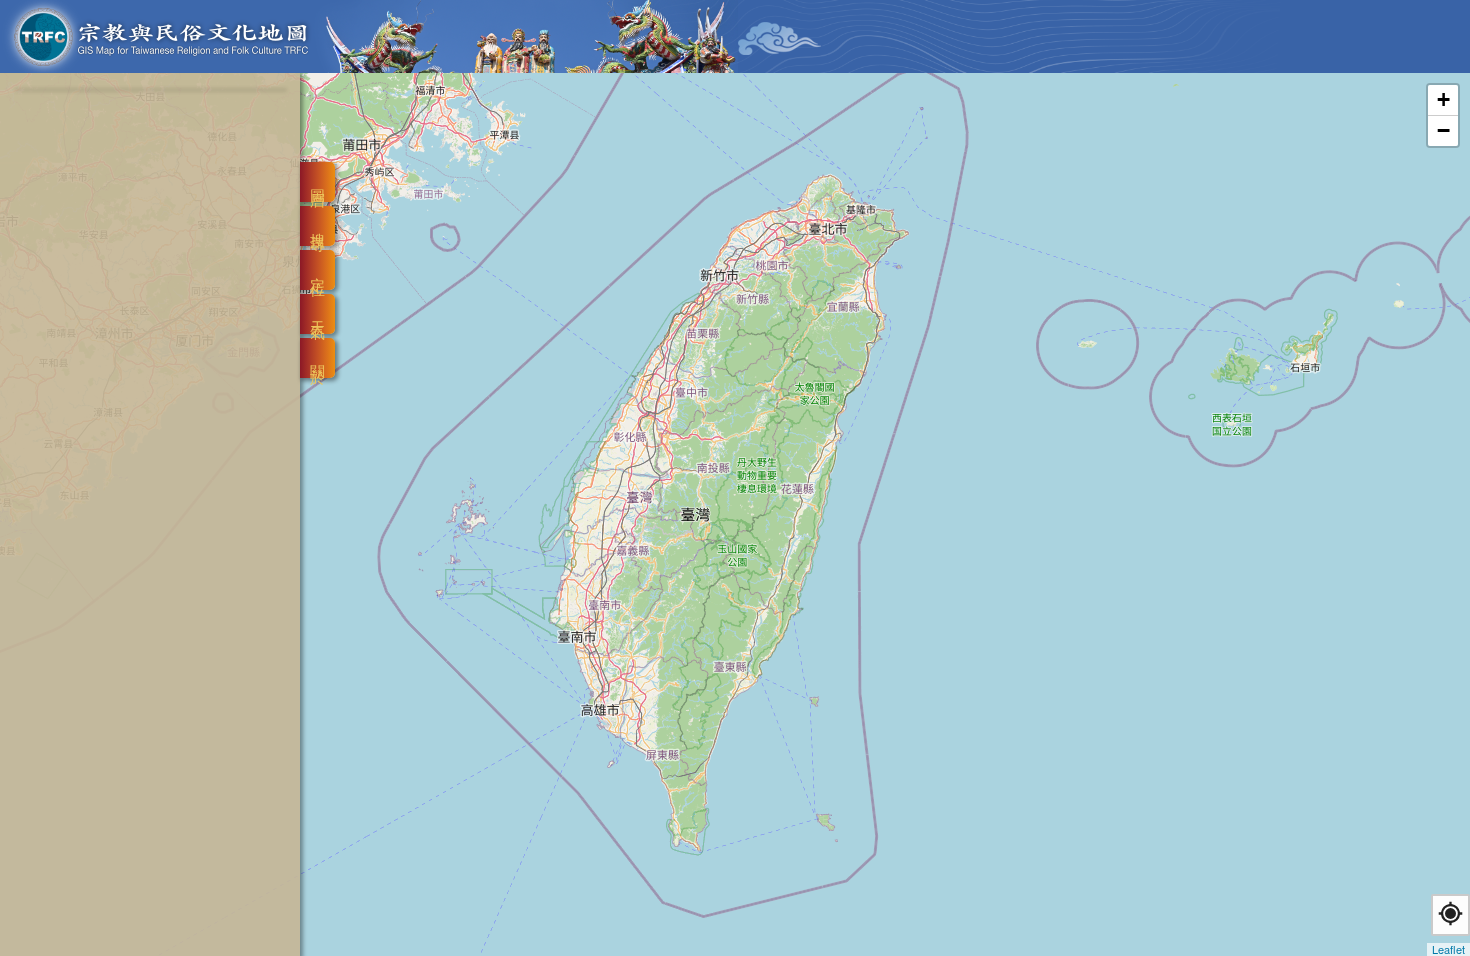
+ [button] (1443, 99)
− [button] (1443, 130)
